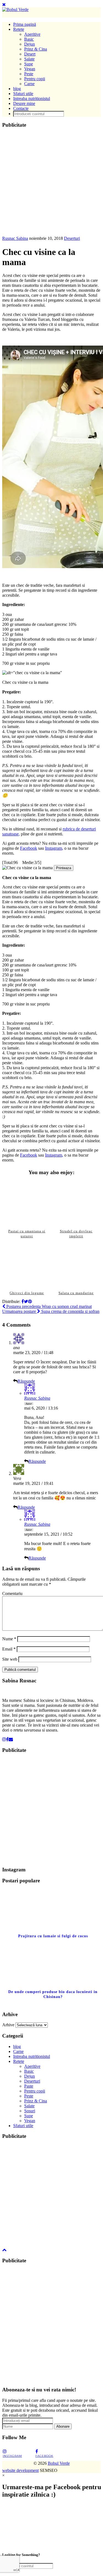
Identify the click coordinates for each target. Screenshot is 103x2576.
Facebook (29, 848)
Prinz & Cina (36, 49)
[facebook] (7, 1739)
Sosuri (30, 2111)
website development (20, 2470)
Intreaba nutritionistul (32, 98)
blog (17, 89)
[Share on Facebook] (23, 1301)
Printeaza (64, 868)
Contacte (21, 108)
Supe (29, 64)
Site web (10, 1659)
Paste (29, 2086)
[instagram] (4, 1739)
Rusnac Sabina (15, 238)
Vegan (30, 69)
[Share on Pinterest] (30, 1301)
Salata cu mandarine (76, 1293)
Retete (19, 29)
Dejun (30, 44)
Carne (29, 84)
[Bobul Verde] (15, 9)
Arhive (8, 2025)
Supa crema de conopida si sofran (51, 1311)
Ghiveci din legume (27, 1293)
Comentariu (12, 1593)
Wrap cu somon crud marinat (48, 1306)
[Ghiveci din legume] (27, 1264)
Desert (30, 54)
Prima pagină (25, 24)
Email (9, 1649)
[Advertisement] (51, 184)
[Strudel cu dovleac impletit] (76, 1203)
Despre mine (24, 103)
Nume (9, 1639)
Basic (29, 39)
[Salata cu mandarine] (76, 1264)
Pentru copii (35, 79)
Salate (29, 59)
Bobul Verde (59, 2463)
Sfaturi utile (23, 94)
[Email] (11, 1739)
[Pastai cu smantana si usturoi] (27, 1203)
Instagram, (54, 848)
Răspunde (26, 1381)
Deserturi (72, 238)
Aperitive (32, 34)
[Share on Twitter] (26, 1301)
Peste (29, 74)
